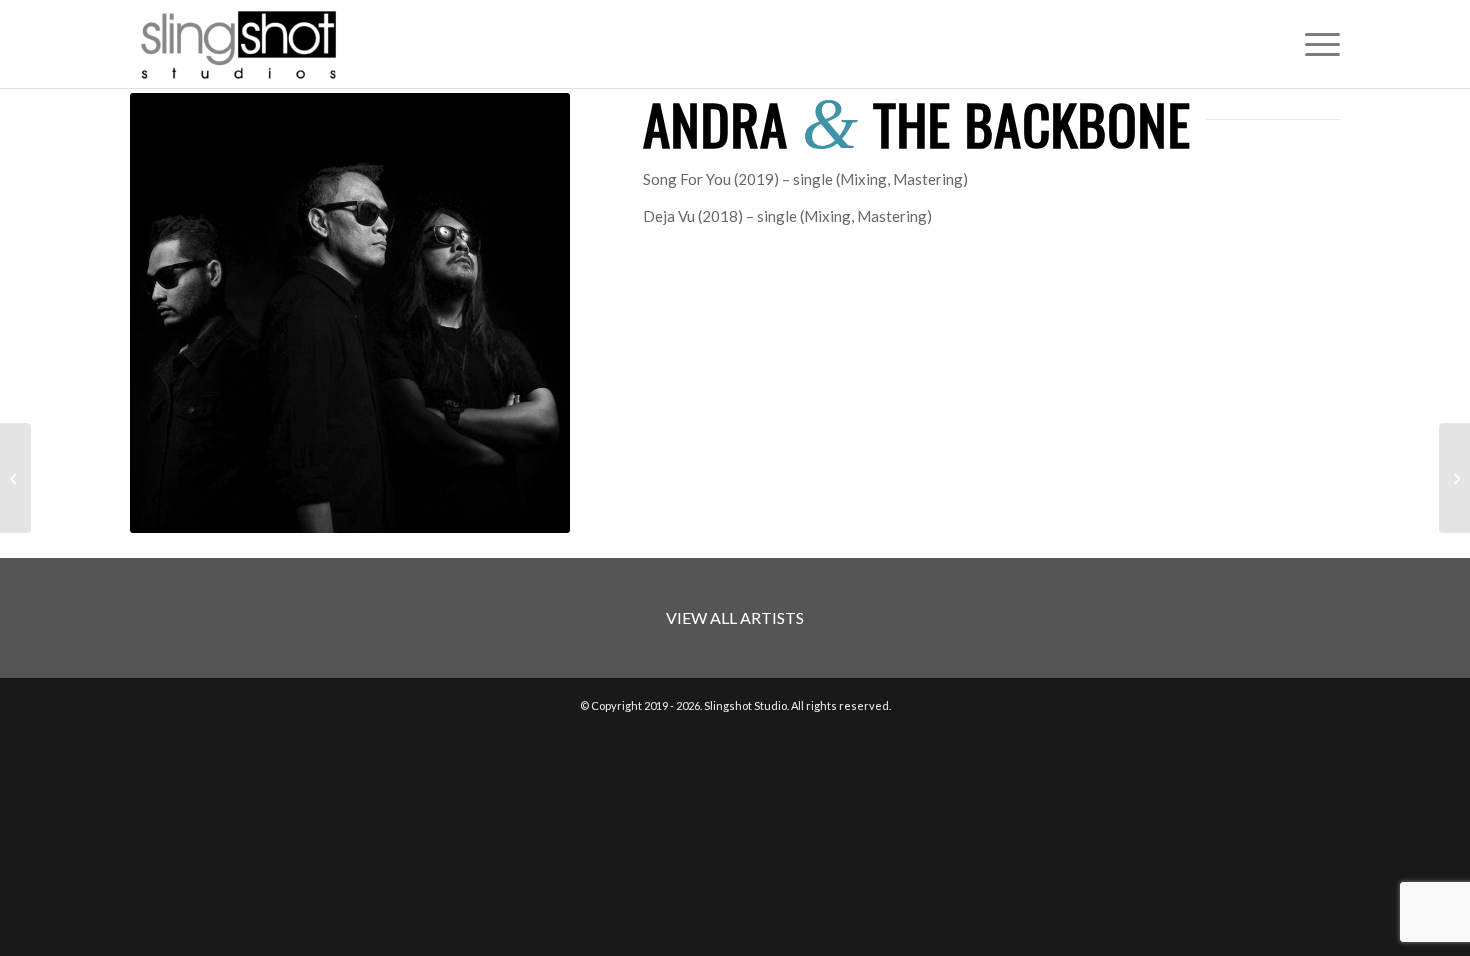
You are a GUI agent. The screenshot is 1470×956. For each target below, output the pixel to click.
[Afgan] (1454, 478)
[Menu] (1316, 44)
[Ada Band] (15, 478)
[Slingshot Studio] (238, 44)
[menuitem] (1316, 44)
